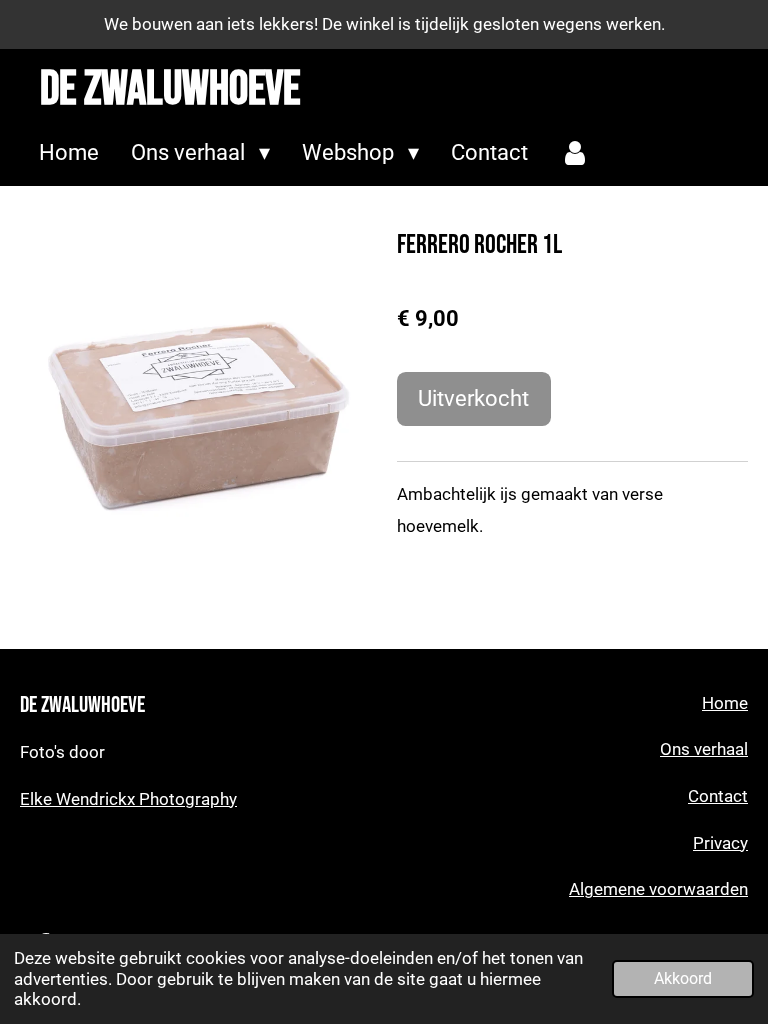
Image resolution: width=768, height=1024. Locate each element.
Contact (718, 796)
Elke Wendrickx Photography (128, 799)
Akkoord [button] (683, 979)
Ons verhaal (704, 749)
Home (725, 703)
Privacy (720, 843)
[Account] (575, 153)
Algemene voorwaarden (658, 889)
